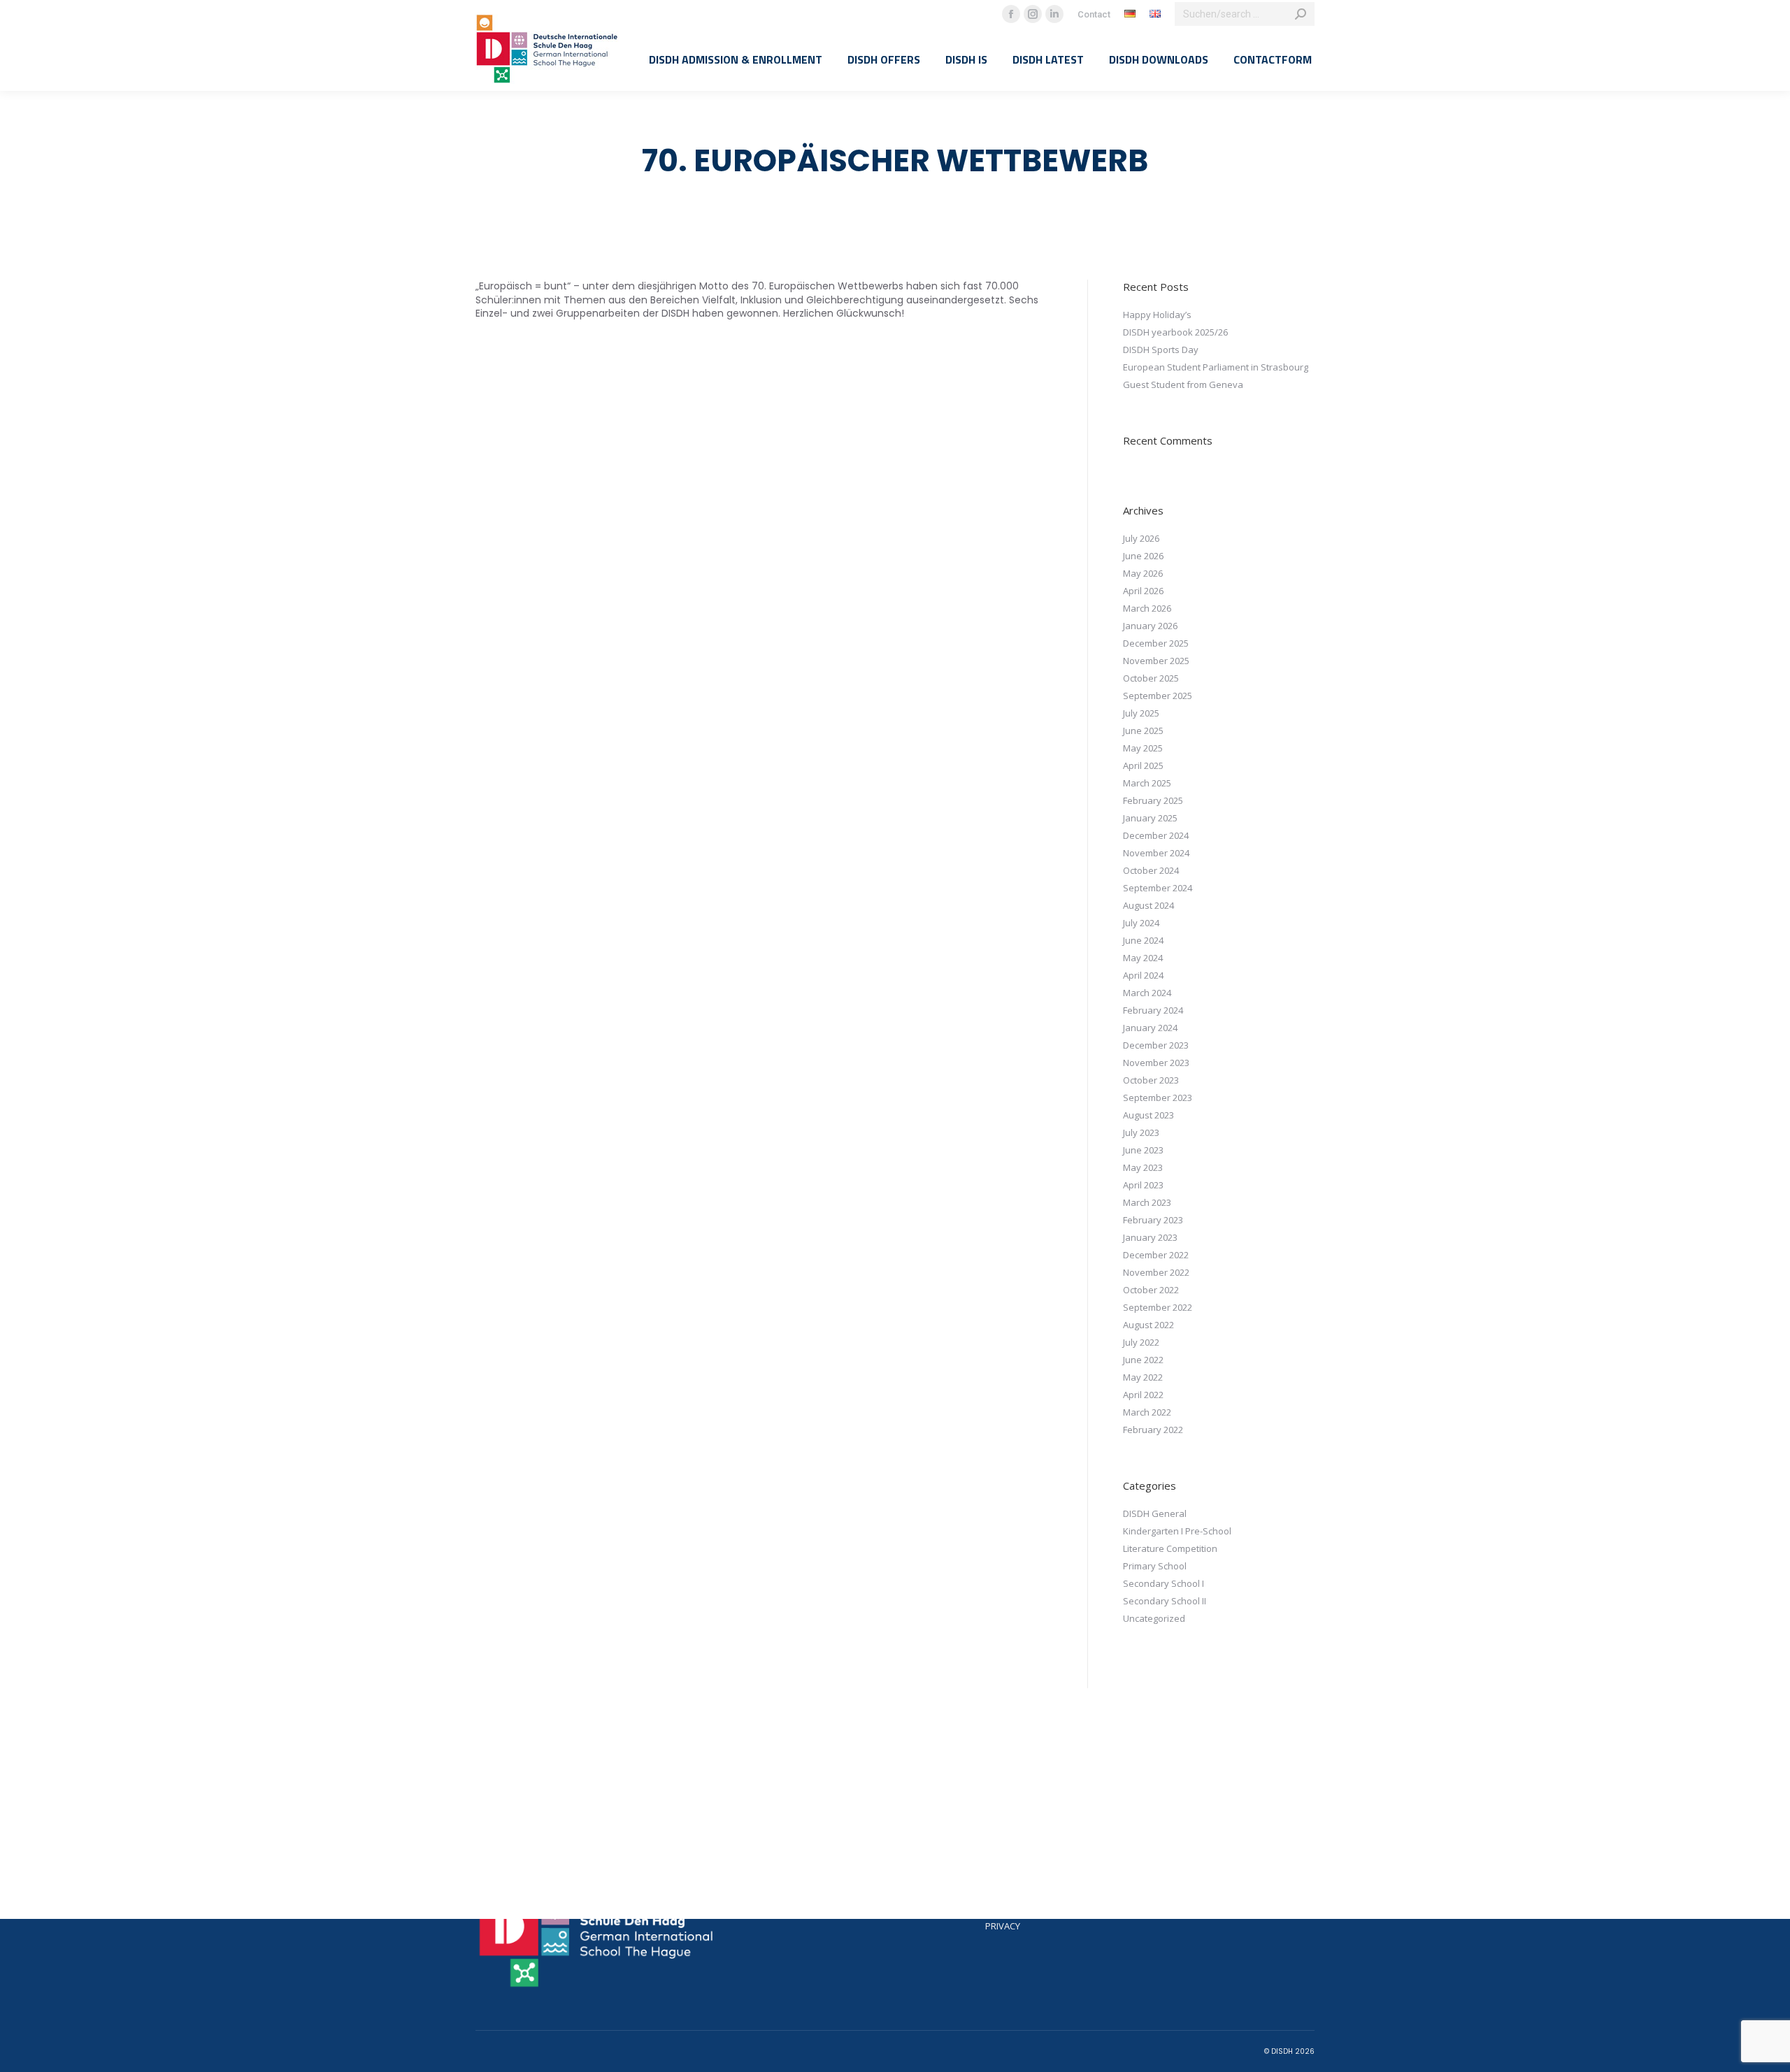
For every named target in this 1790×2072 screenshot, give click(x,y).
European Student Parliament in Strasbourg (1216, 367)
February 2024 (1153, 1010)
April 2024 (1143, 975)
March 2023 (1147, 1202)
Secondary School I (1163, 1583)
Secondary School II (1165, 1601)
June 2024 (1143, 940)
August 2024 (1148, 905)
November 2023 (1156, 1063)
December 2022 (1156, 1255)
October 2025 (1151, 678)
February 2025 (1153, 800)
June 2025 (1143, 731)
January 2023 (1150, 1237)
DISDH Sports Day (1161, 350)
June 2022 (1143, 1360)
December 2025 (1156, 643)
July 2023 (1141, 1132)
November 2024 (1156, 853)
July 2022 (1141, 1342)
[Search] (1301, 14)
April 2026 (1143, 591)
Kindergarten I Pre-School (1177, 1531)
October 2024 (1151, 870)
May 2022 (1143, 1377)
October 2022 (1151, 1290)
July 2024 (1141, 923)
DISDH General (1155, 1513)
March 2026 (1147, 608)
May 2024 (1143, 958)
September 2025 (1158, 696)
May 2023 (1143, 1167)
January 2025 (1150, 818)
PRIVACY (1003, 1926)
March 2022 (1147, 1412)
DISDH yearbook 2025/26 (1175, 332)
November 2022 (1156, 1272)
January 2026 (1150, 626)
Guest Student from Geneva (1183, 384)
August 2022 (1148, 1325)
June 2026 (1143, 556)
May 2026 (1143, 573)
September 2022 (1158, 1307)
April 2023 (1143, 1185)
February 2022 (1153, 1430)
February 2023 (1153, 1220)
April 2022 (1143, 1395)
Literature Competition (1170, 1548)
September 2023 (1158, 1098)
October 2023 (1151, 1080)
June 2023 (1143, 1150)
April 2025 (1143, 765)
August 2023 (1148, 1115)
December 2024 (1156, 835)
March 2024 (1147, 993)
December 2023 (1156, 1045)
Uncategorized (1154, 1618)
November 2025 (1156, 661)
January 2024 (1150, 1028)
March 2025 (1147, 783)
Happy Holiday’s (1157, 315)
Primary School (1155, 1566)
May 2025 (1143, 748)
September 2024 (1158, 888)
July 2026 (1141, 538)
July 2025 (1141, 713)
